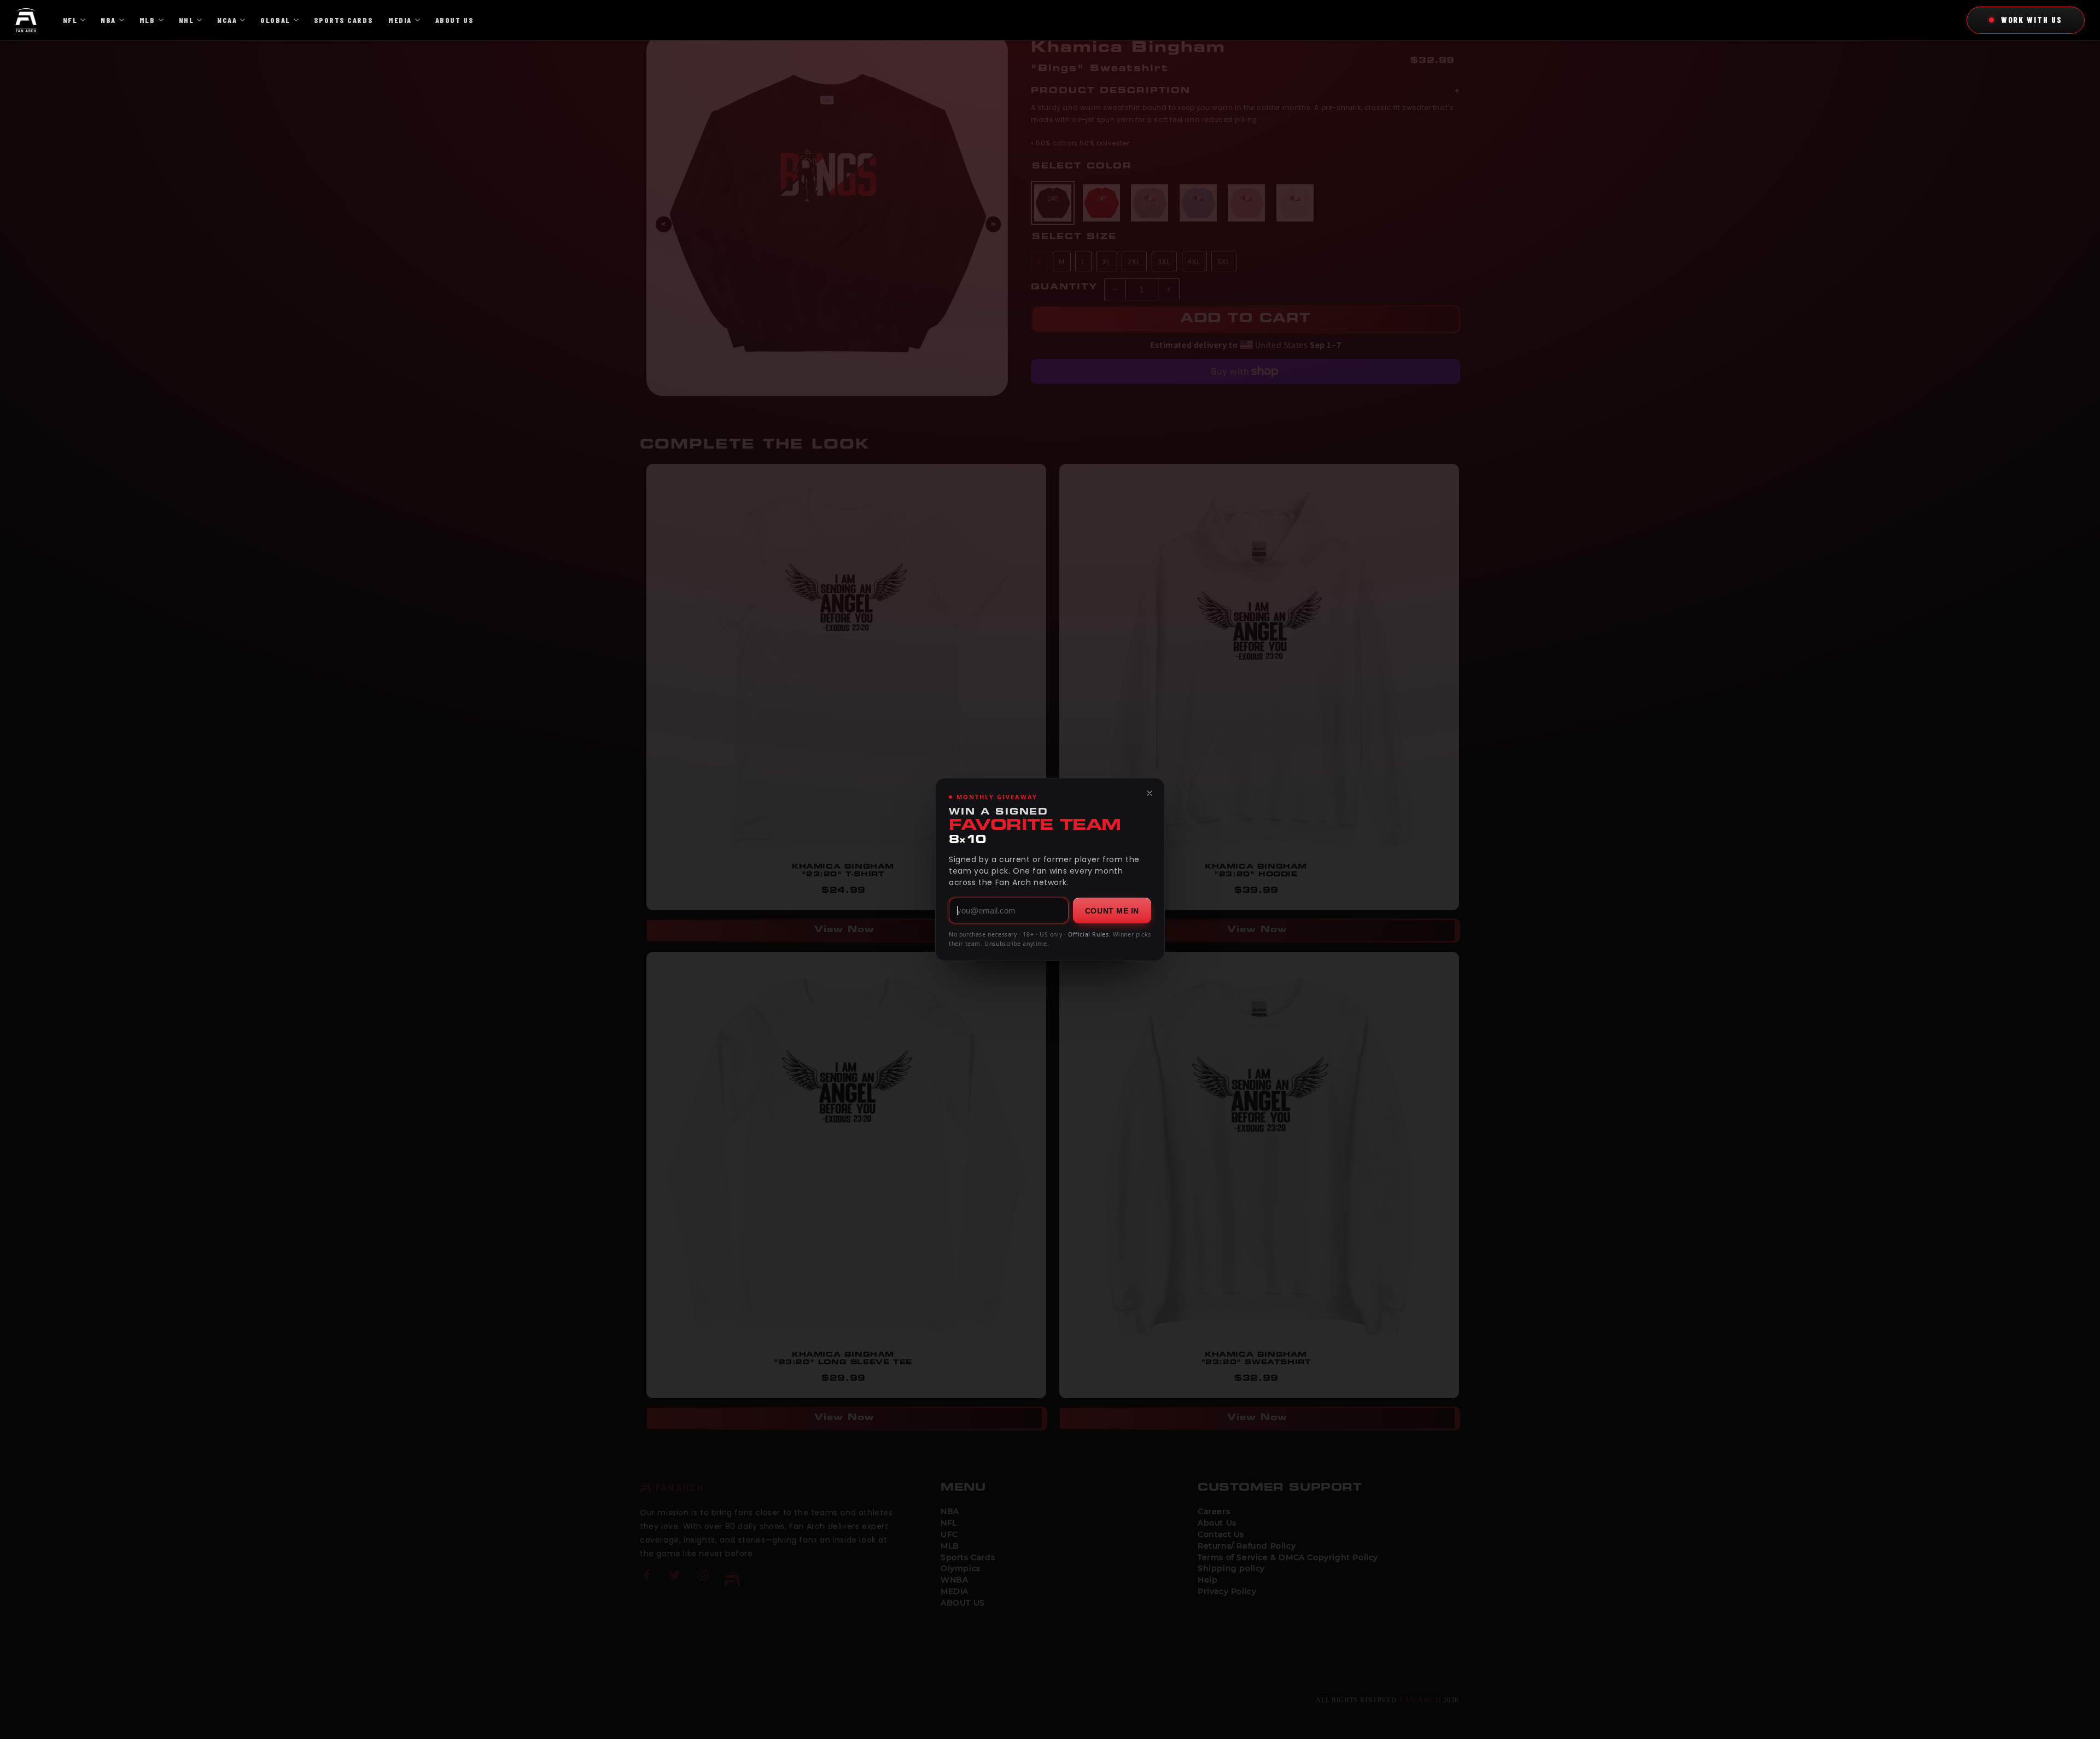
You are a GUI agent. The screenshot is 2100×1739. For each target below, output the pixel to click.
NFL (70, 20)
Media (400, 20)
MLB (147, 20)
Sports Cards (343, 20)
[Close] (1150, 793)
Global (275, 20)
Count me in (1112, 911)
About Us (454, 20)
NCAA (227, 20)
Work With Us (2032, 20)
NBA (108, 20)
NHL (186, 20)
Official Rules (1088, 934)
